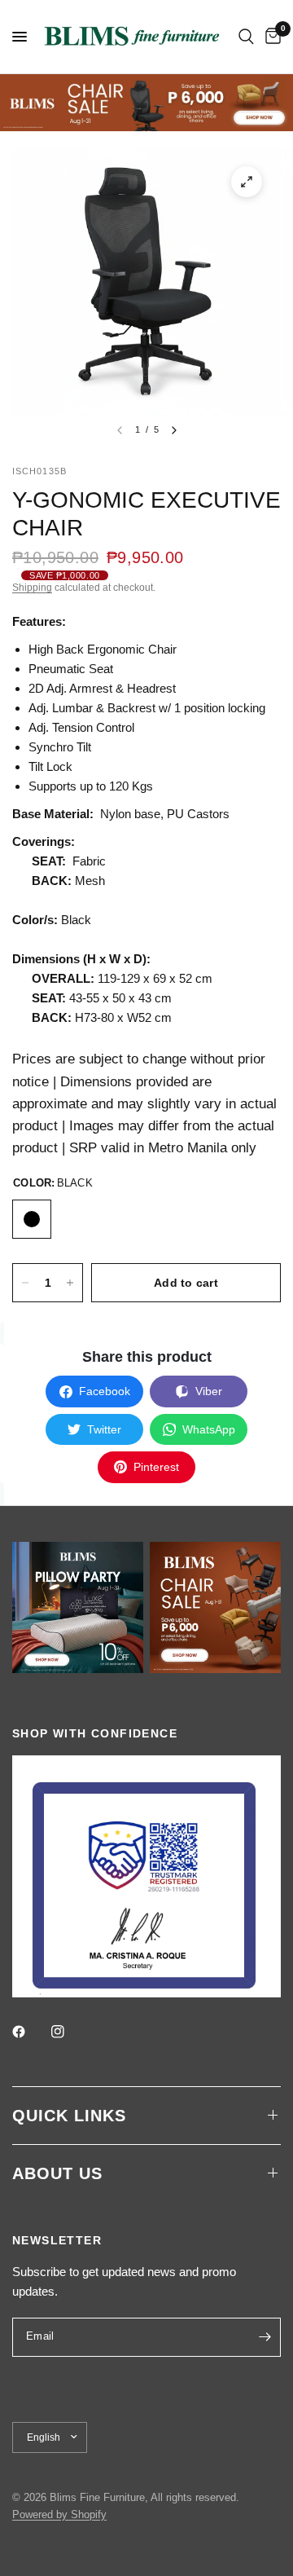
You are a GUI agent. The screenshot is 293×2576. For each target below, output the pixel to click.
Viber (209, 1391)
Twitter (104, 1429)
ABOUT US (57, 2173)
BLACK (32, 1219)
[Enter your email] (265, 2337)
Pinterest (156, 1467)
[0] (270, 37)
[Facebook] (30, 2032)
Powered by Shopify (59, 2514)
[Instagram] (69, 2032)
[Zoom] (247, 182)
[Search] (246, 37)
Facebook (105, 1391)
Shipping (32, 588)
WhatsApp (209, 1429)
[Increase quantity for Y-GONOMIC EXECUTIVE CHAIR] (70, 1283)
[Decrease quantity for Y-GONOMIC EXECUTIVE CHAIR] (25, 1283)
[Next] (174, 430)
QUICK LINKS (69, 2116)
